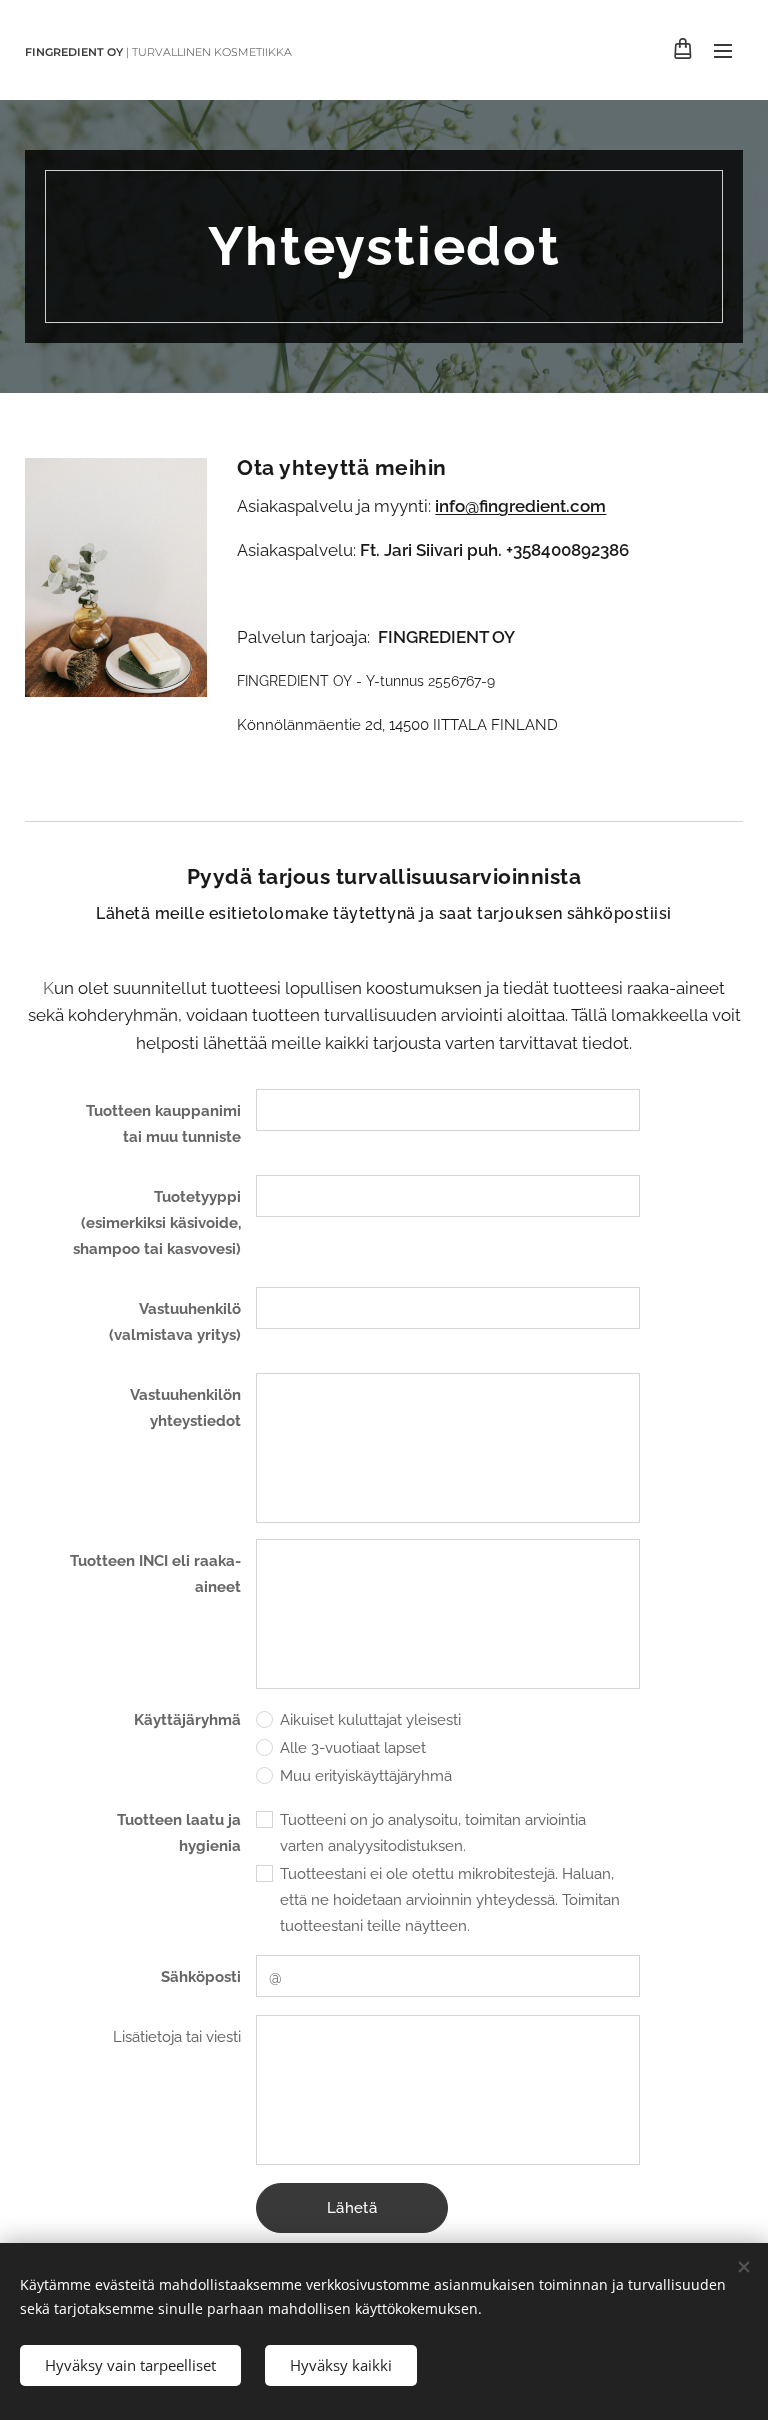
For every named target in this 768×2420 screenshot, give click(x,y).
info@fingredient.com (520, 506)
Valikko (723, 50)
